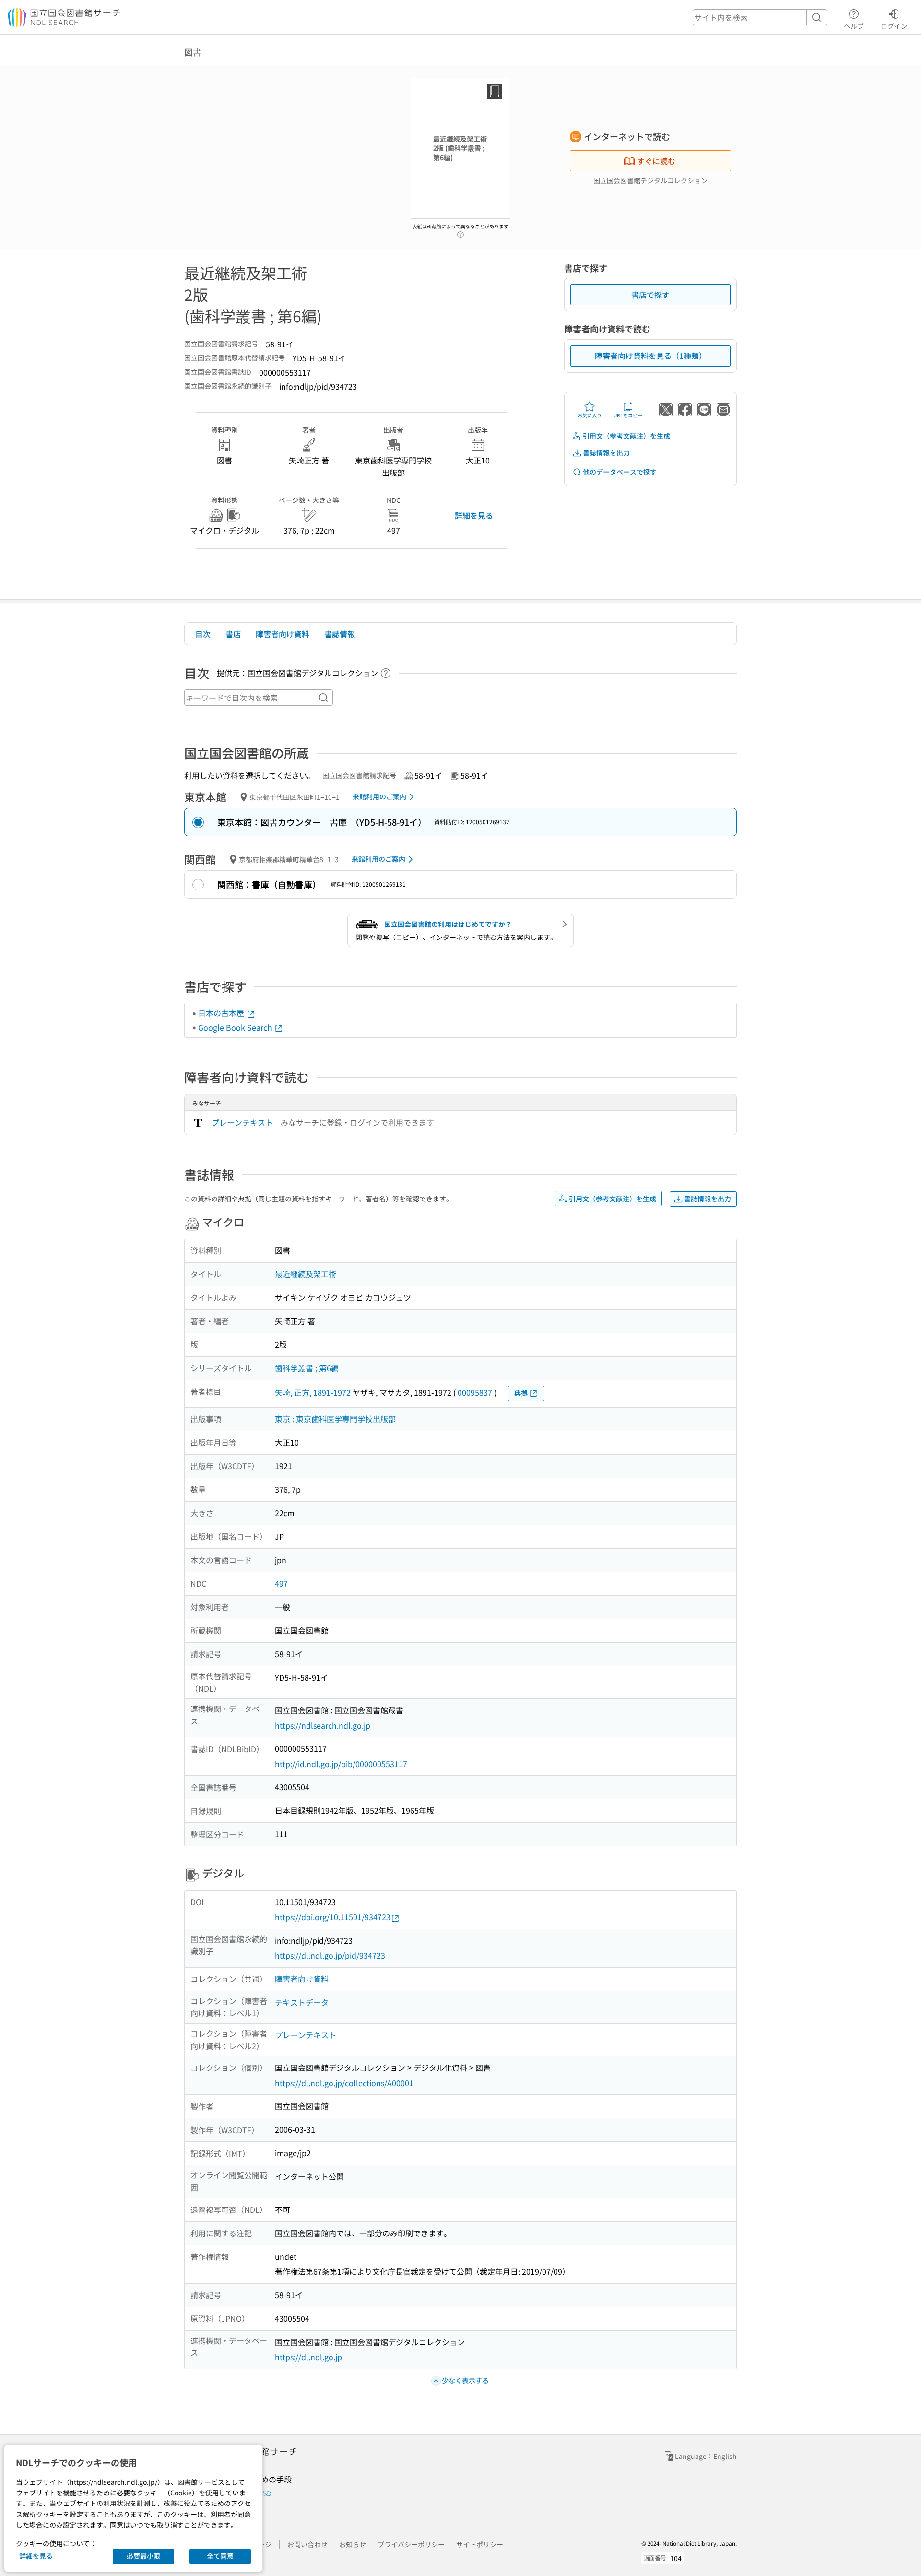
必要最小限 (143, 2556)
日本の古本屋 (222, 1013)
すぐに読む (656, 161)
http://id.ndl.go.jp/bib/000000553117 (341, 1764)
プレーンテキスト (242, 1122)
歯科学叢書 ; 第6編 (307, 1368)
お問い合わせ (307, 2544)
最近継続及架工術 (306, 1274)
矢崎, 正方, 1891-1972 (313, 1392)
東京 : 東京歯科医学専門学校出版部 (335, 1419)
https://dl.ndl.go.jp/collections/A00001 (344, 2083)
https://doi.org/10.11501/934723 (333, 1917)
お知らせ (353, 2544)
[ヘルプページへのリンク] (460, 232)
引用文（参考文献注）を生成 (626, 436)
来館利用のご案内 (379, 796)
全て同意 (220, 2556)
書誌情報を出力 (606, 452)
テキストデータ (302, 2002)
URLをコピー (628, 415)
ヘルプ (854, 26)
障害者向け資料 (283, 634)
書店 (233, 634)
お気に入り (590, 415)
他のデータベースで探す (620, 472)
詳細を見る (474, 515)
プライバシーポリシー (411, 2544)
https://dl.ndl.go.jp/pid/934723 (330, 1955)
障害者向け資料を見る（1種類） (651, 356)
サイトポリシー (480, 2544)
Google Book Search (236, 1027)
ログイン (894, 26)
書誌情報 (340, 634)
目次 (203, 634)
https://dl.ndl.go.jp (308, 2357)
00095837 (475, 1392)
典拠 (521, 1393)
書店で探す (650, 295)
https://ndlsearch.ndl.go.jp (323, 1725)
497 (281, 1583)
